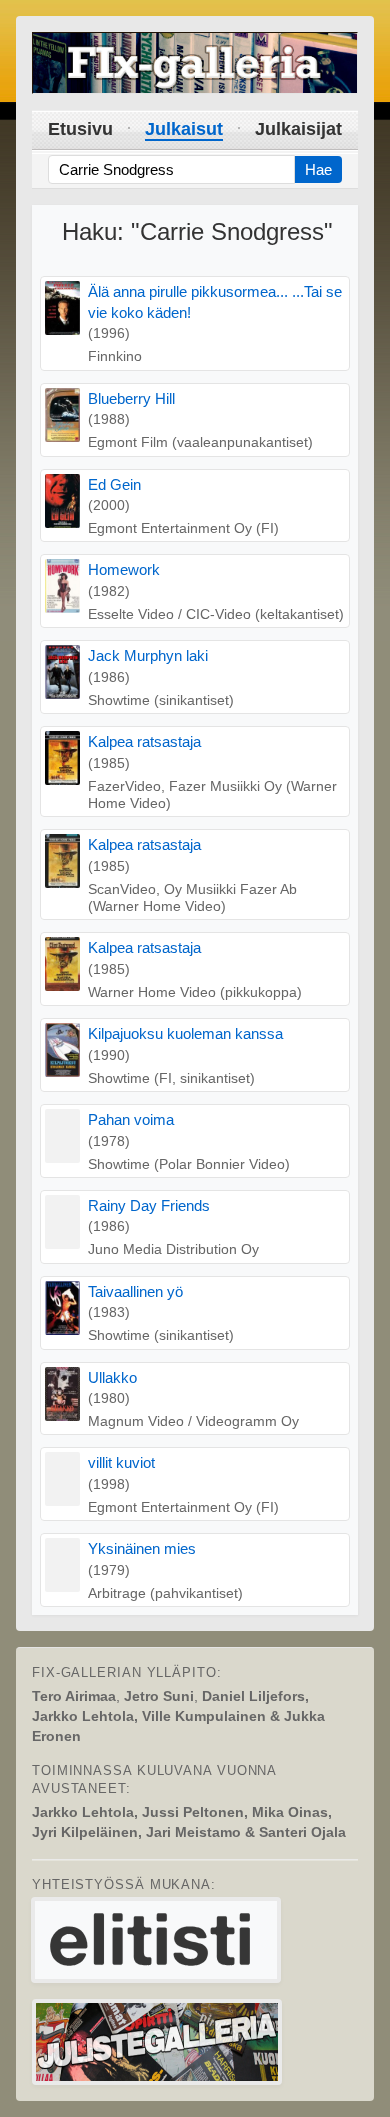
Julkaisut (184, 129)
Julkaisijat (298, 129)
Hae (318, 169)
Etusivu (80, 129)
